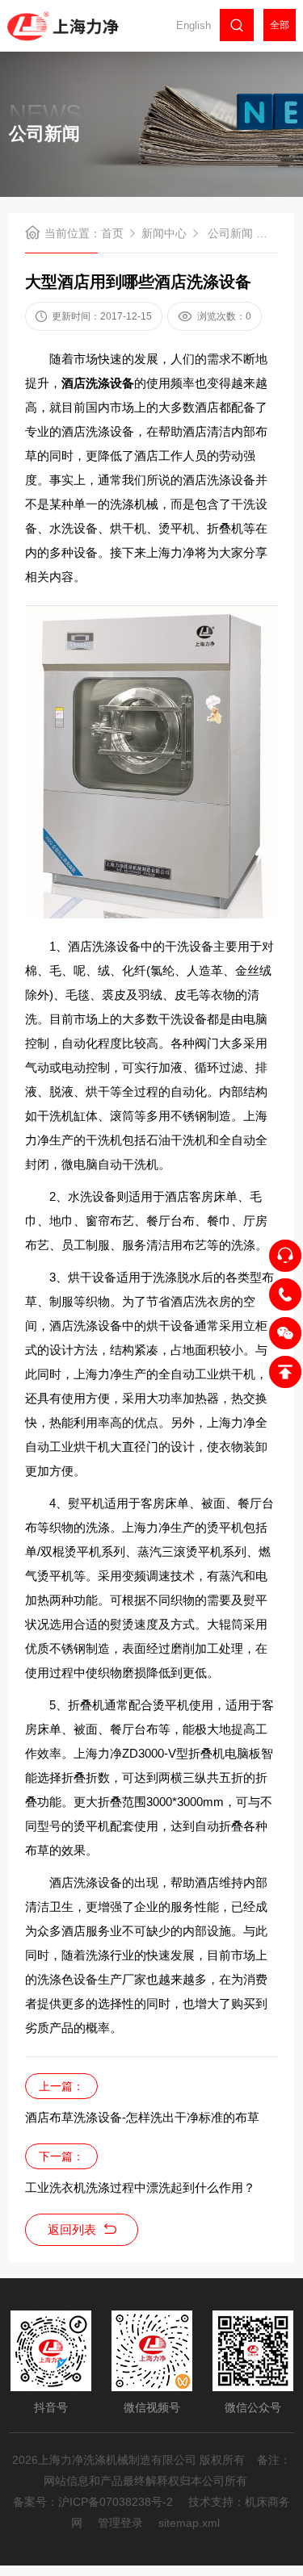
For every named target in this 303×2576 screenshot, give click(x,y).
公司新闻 (230, 233)
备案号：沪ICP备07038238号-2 (93, 2502)
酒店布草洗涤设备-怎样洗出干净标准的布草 (142, 2117)
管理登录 (120, 2523)
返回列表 (72, 2229)
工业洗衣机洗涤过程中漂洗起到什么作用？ (140, 2187)
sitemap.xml (189, 2523)
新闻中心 (164, 233)
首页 (112, 233)
